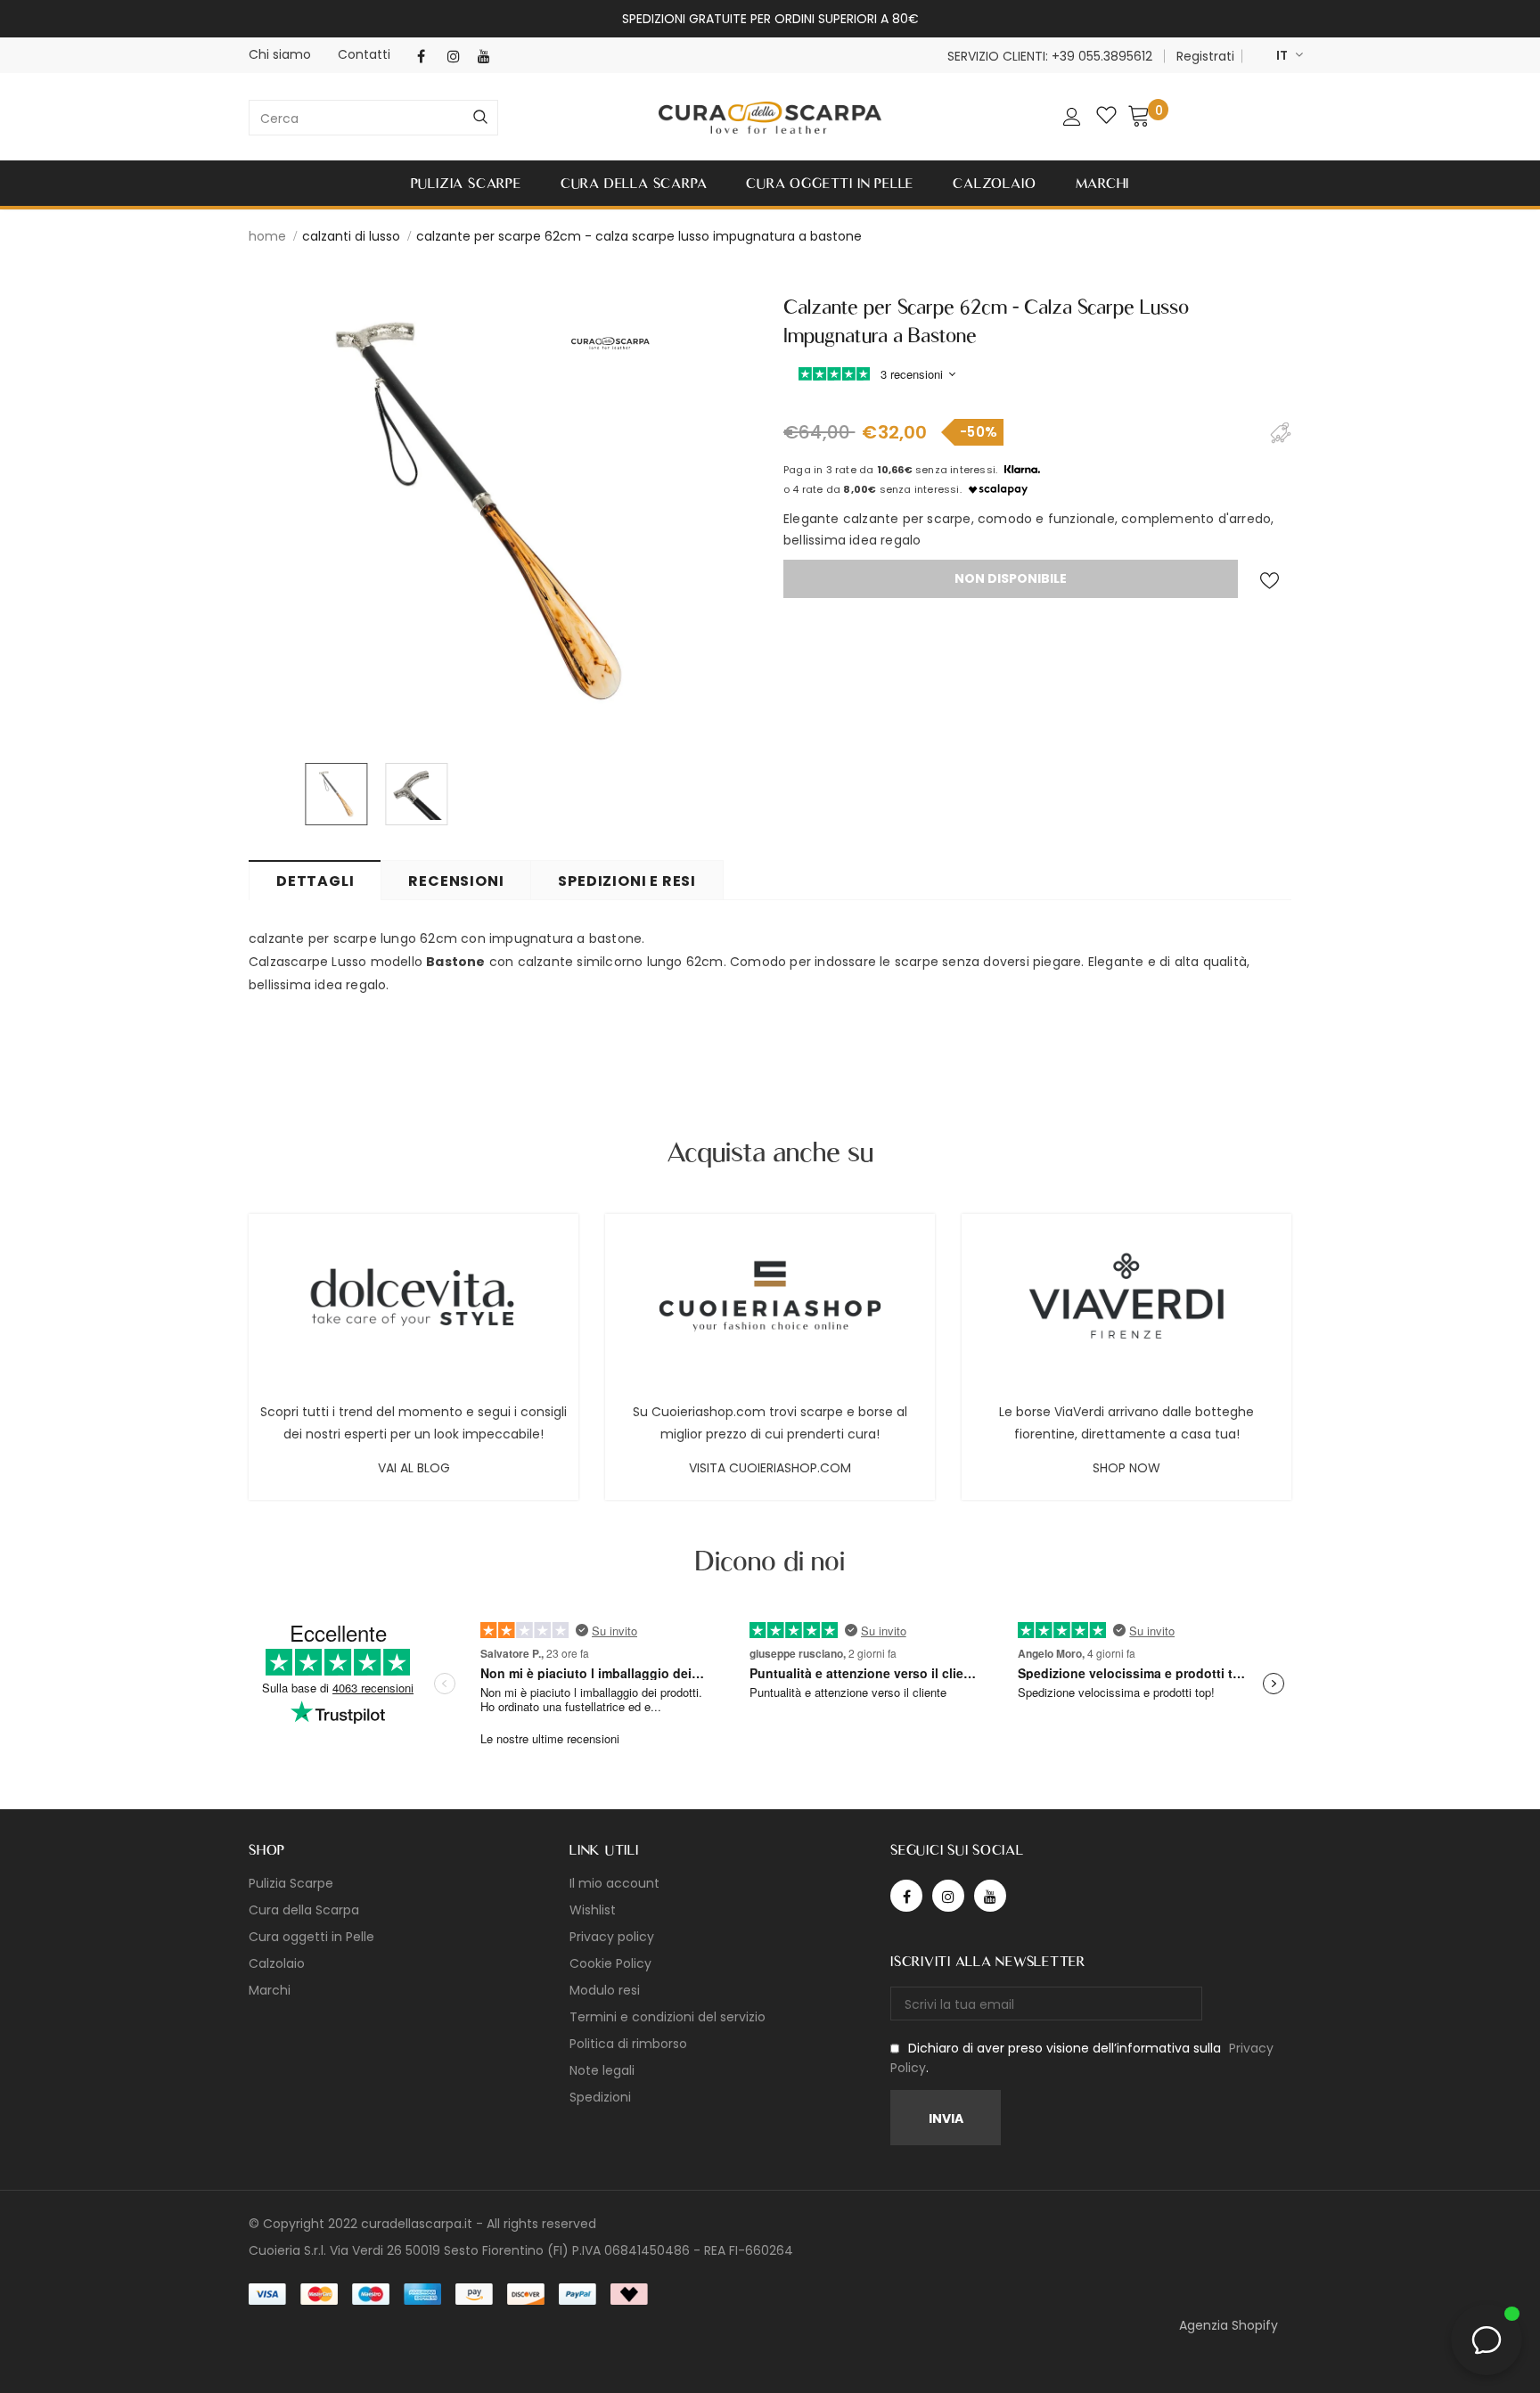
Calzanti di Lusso (351, 236)
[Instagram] (459, 57)
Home (267, 236)
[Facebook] (428, 57)
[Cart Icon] (1139, 115)
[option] (480, 512)
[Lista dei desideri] (1269, 581)
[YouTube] (489, 57)
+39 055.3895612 (1102, 56)
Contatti (364, 54)
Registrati (1205, 56)
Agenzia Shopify (1229, 2325)
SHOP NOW (1126, 1468)
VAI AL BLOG (414, 1468)
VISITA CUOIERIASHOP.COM (770, 1468)
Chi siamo (280, 54)
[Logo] (770, 118)
